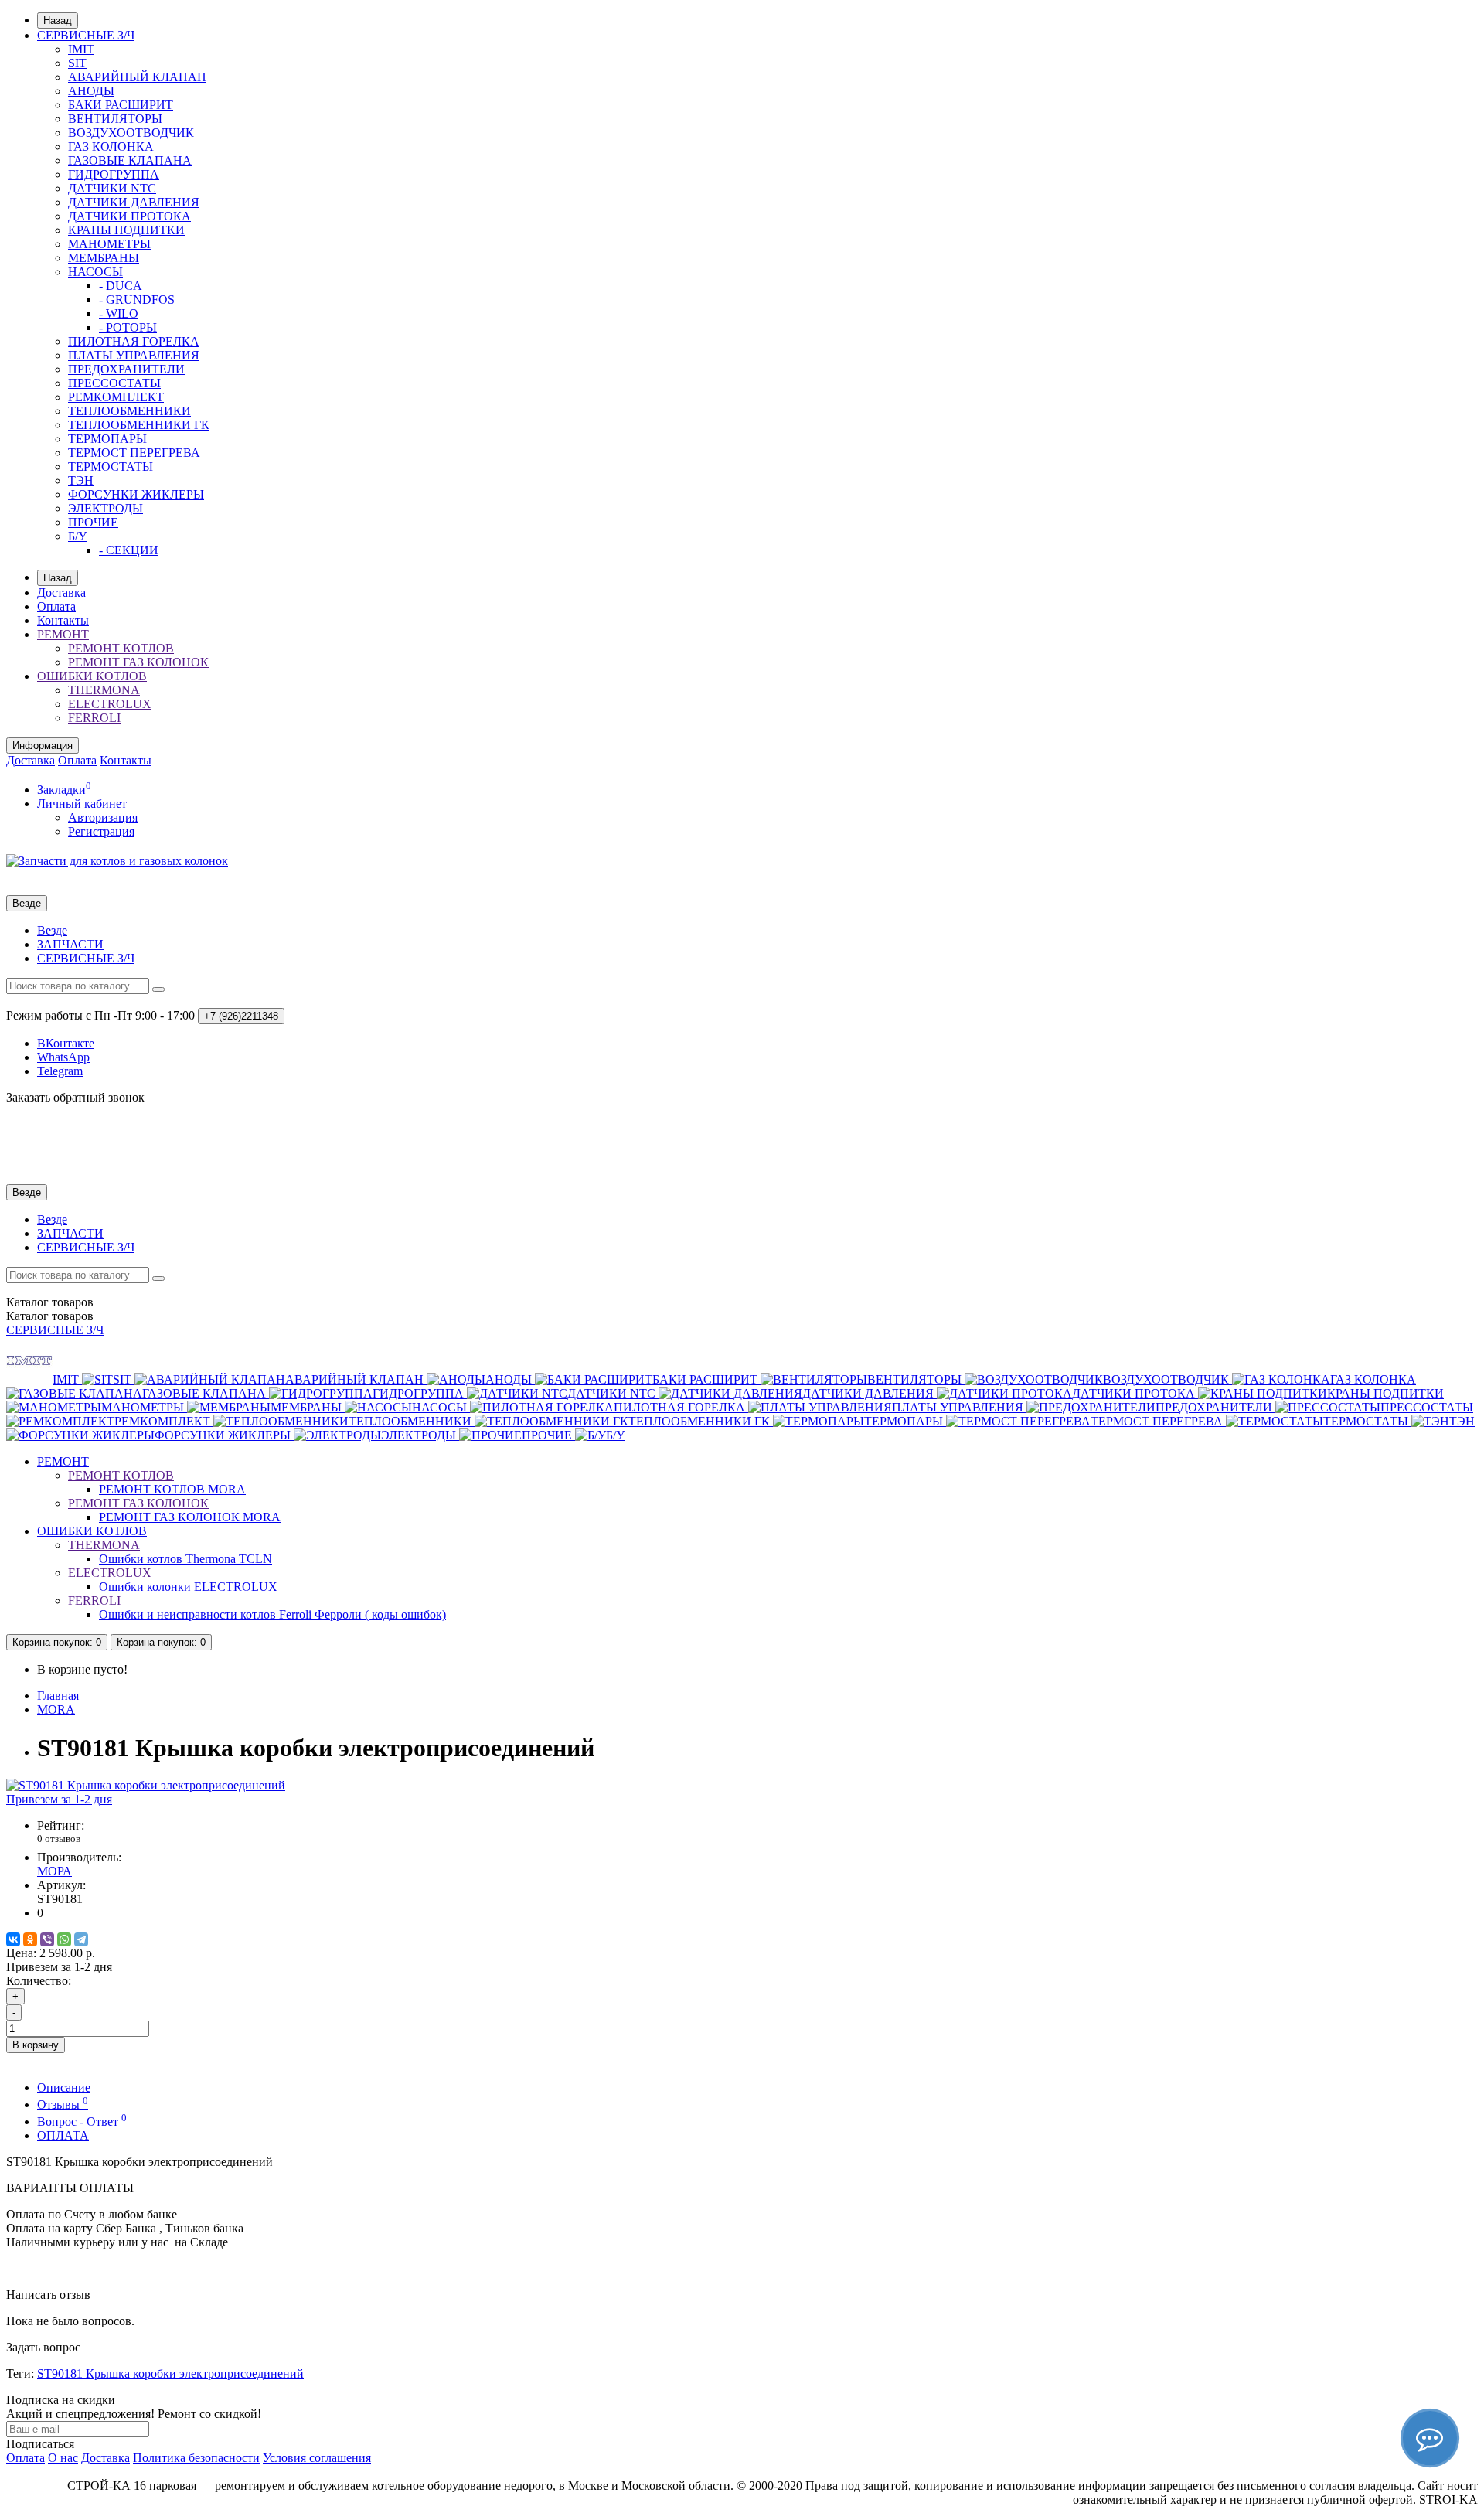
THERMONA (104, 690)
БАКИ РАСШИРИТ (121, 105)
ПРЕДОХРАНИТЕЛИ (126, 369)
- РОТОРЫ (128, 327)
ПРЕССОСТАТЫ (114, 383)
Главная (58, 1696)
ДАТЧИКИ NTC (112, 188)
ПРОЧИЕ (93, 522)
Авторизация (103, 817)
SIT (77, 63)
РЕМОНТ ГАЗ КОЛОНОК (138, 662)
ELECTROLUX (110, 704)
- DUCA (121, 286)
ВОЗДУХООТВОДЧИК (131, 133)
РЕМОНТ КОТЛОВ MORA (172, 1489)
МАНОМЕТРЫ (109, 244)
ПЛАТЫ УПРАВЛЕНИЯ (134, 355)
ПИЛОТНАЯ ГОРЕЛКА (134, 341)
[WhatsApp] (64, 1939)
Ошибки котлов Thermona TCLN (185, 1559)
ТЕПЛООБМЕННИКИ (129, 411)
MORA (56, 1709)
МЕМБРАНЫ (104, 258)
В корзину (36, 2045)
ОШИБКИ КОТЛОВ (92, 676)
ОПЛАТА (63, 2135)
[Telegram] (81, 1939)
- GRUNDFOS (137, 300)
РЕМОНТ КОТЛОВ (121, 648)
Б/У (77, 536)
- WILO (119, 313)
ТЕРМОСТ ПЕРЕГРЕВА (134, 453)
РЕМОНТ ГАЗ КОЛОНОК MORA (190, 1517)
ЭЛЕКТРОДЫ (106, 508)
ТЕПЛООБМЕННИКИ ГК (139, 425)
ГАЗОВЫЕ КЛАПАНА (130, 160)
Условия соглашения (317, 2458)
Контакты (63, 620)
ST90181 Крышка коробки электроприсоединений (170, 2373)
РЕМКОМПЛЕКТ (116, 397)
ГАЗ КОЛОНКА (111, 146)
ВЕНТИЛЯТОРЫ (115, 119)
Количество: (39, 1981)
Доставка (61, 592)
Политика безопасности (196, 2458)
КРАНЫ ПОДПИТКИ (126, 230)
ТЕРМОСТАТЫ (111, 467)
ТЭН (81, 480)
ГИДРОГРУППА (114, 174)
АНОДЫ (91, 91)
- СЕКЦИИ (129, 550)
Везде (52, 930)
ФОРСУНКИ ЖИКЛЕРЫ (136, 494)
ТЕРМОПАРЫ (107, 439)
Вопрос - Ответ (82, 2121)
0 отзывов (59, 1839)
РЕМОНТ (63, 634)
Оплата (56, 606)
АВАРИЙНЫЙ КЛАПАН (137, 77)
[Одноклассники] (30, 1939)
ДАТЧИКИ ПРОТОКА (129, 216)
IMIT (81, 49)
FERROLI (94, 718)
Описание (64, 2087)
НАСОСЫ (95, 272)
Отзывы (63, 2104)
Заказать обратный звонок (75, 1097)
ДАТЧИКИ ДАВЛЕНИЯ (134, 202)
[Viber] (47, 1939)
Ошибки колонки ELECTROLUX (188, 1587)
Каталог (50, 1316)
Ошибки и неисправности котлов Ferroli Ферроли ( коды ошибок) (272, 1614)
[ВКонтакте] (13, 1939)
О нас (63, 2458)
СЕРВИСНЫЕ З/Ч (86, 35)
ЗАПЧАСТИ (70, 944)
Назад (58, 20)
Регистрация (101, 831)
